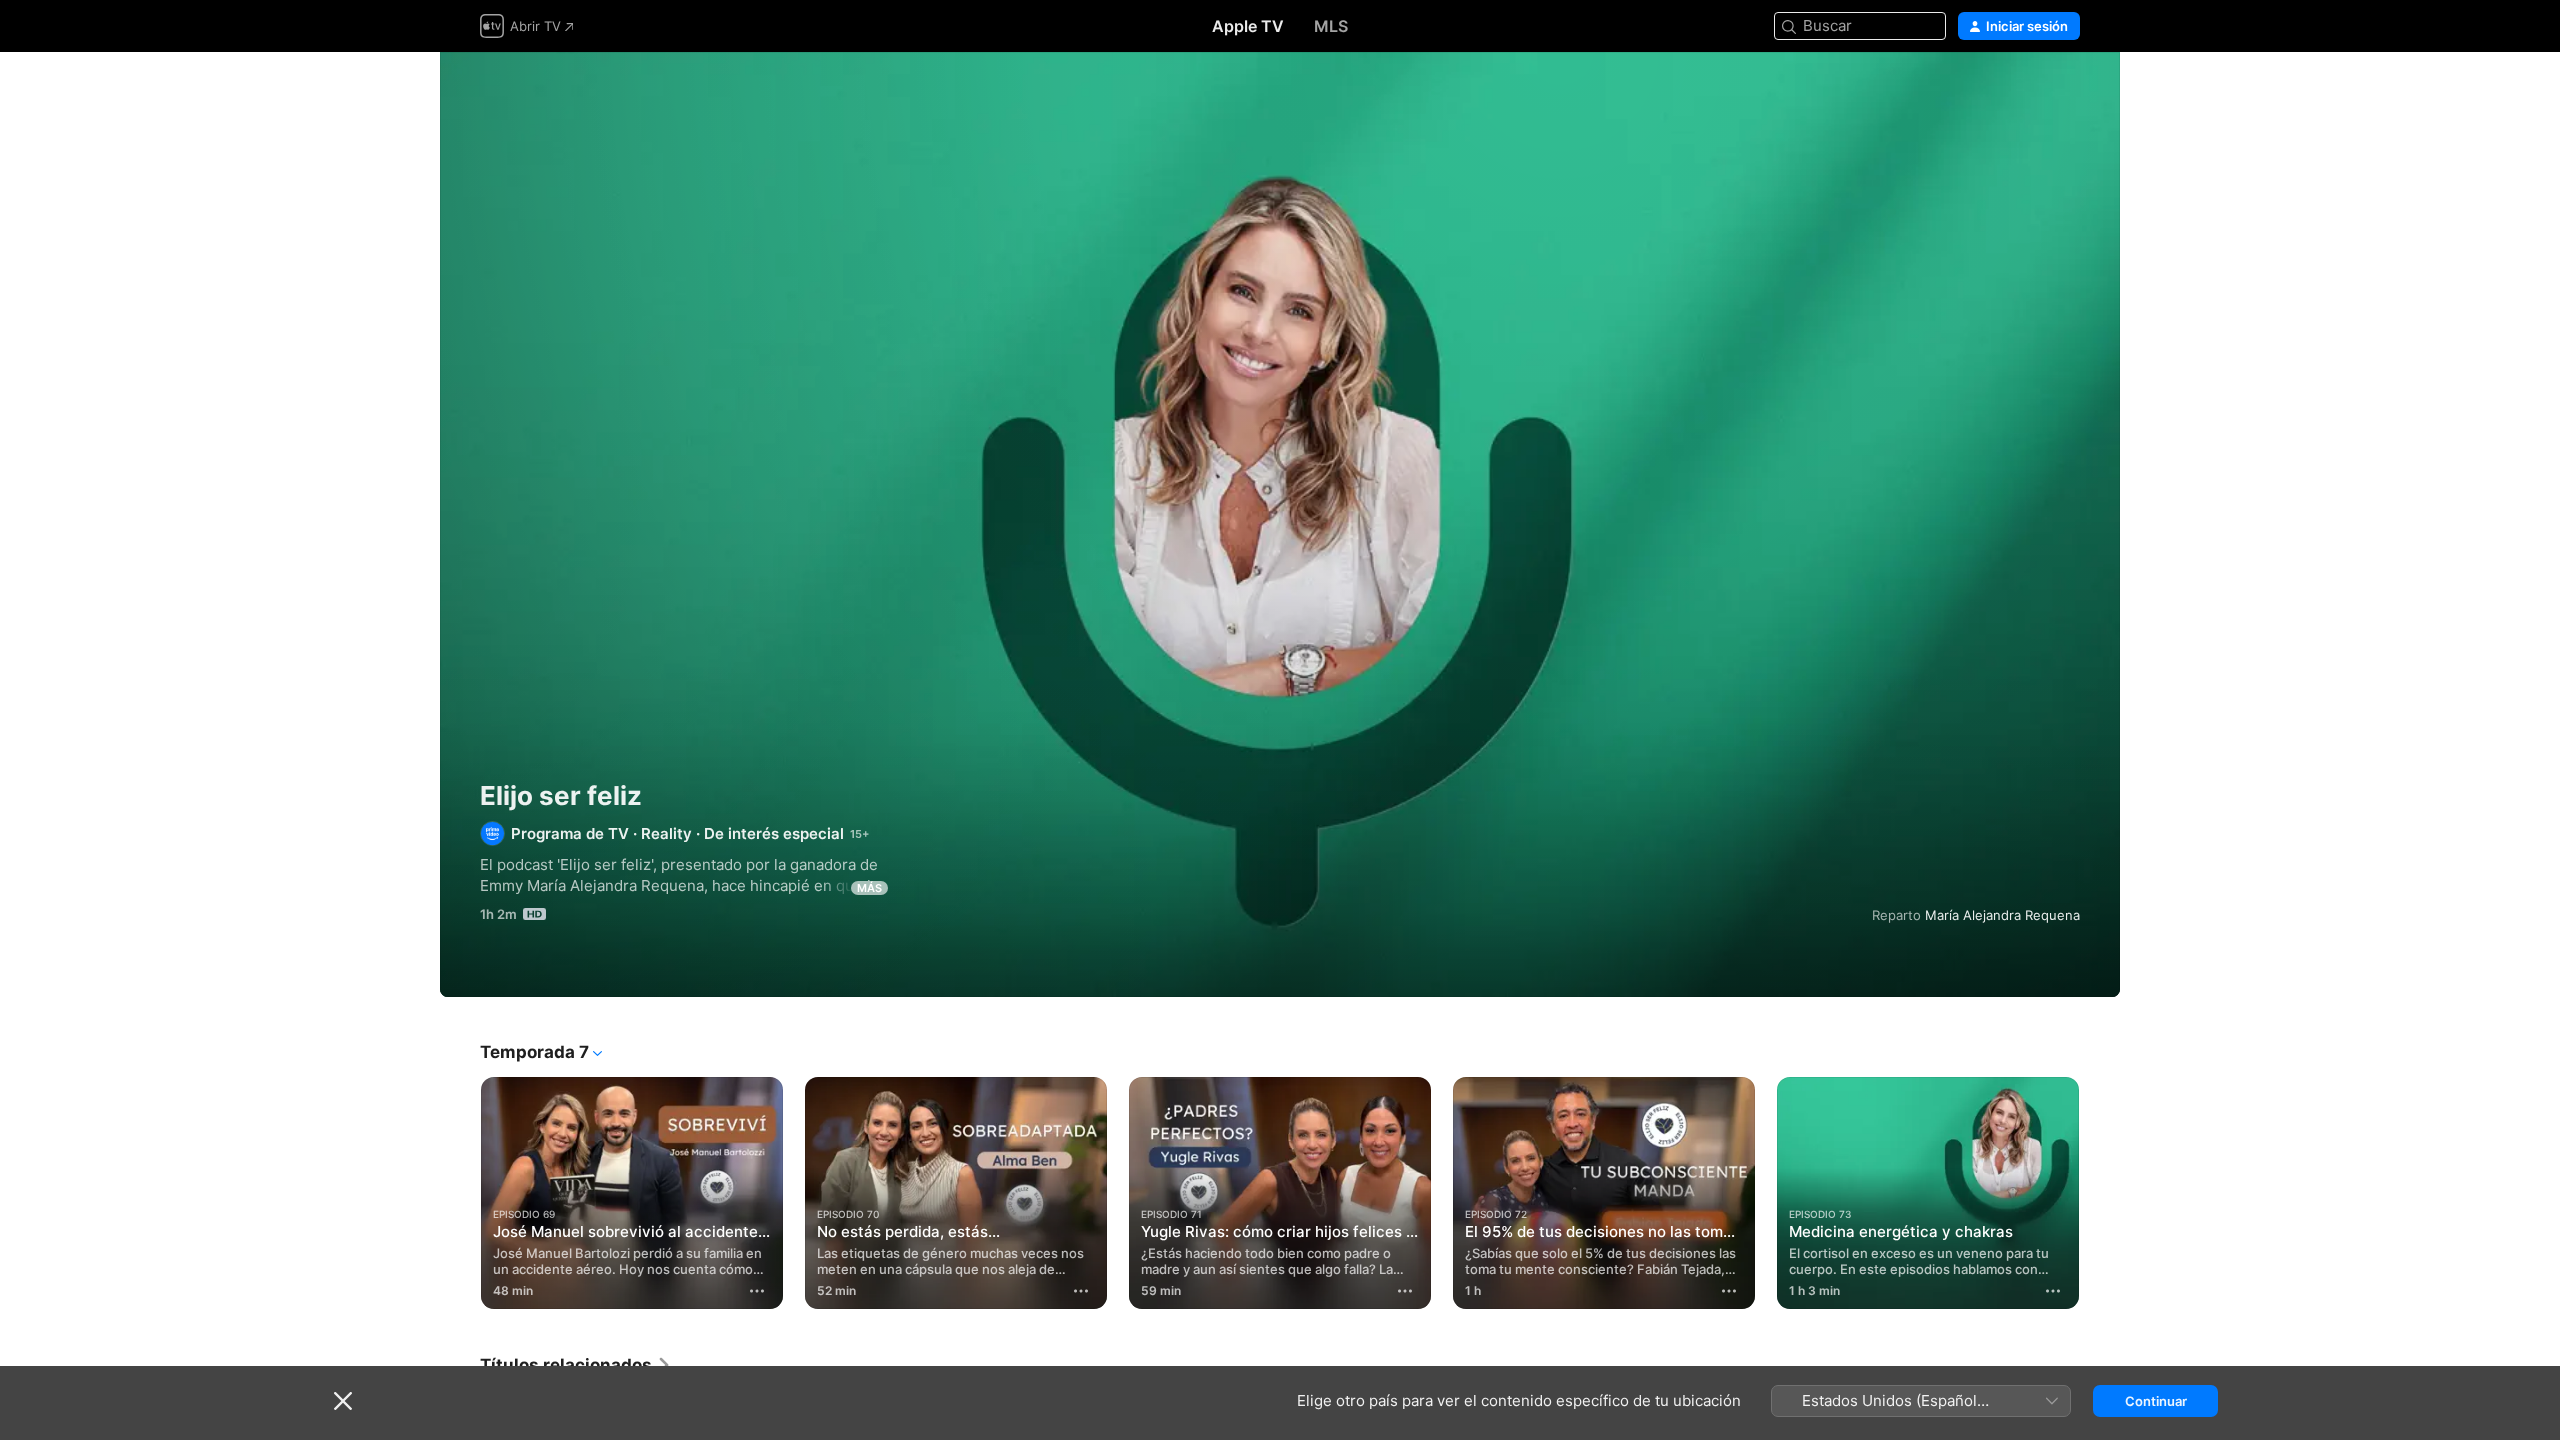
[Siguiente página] (2100, 1193)
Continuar (2156, 1401)
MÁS (869, 888)
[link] (576, 1365)
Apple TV (1248, 26)
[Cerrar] (343, 1401)
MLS (1331, 26)
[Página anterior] (460, 1193)
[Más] (757, 1291)
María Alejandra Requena (2002, 915)
